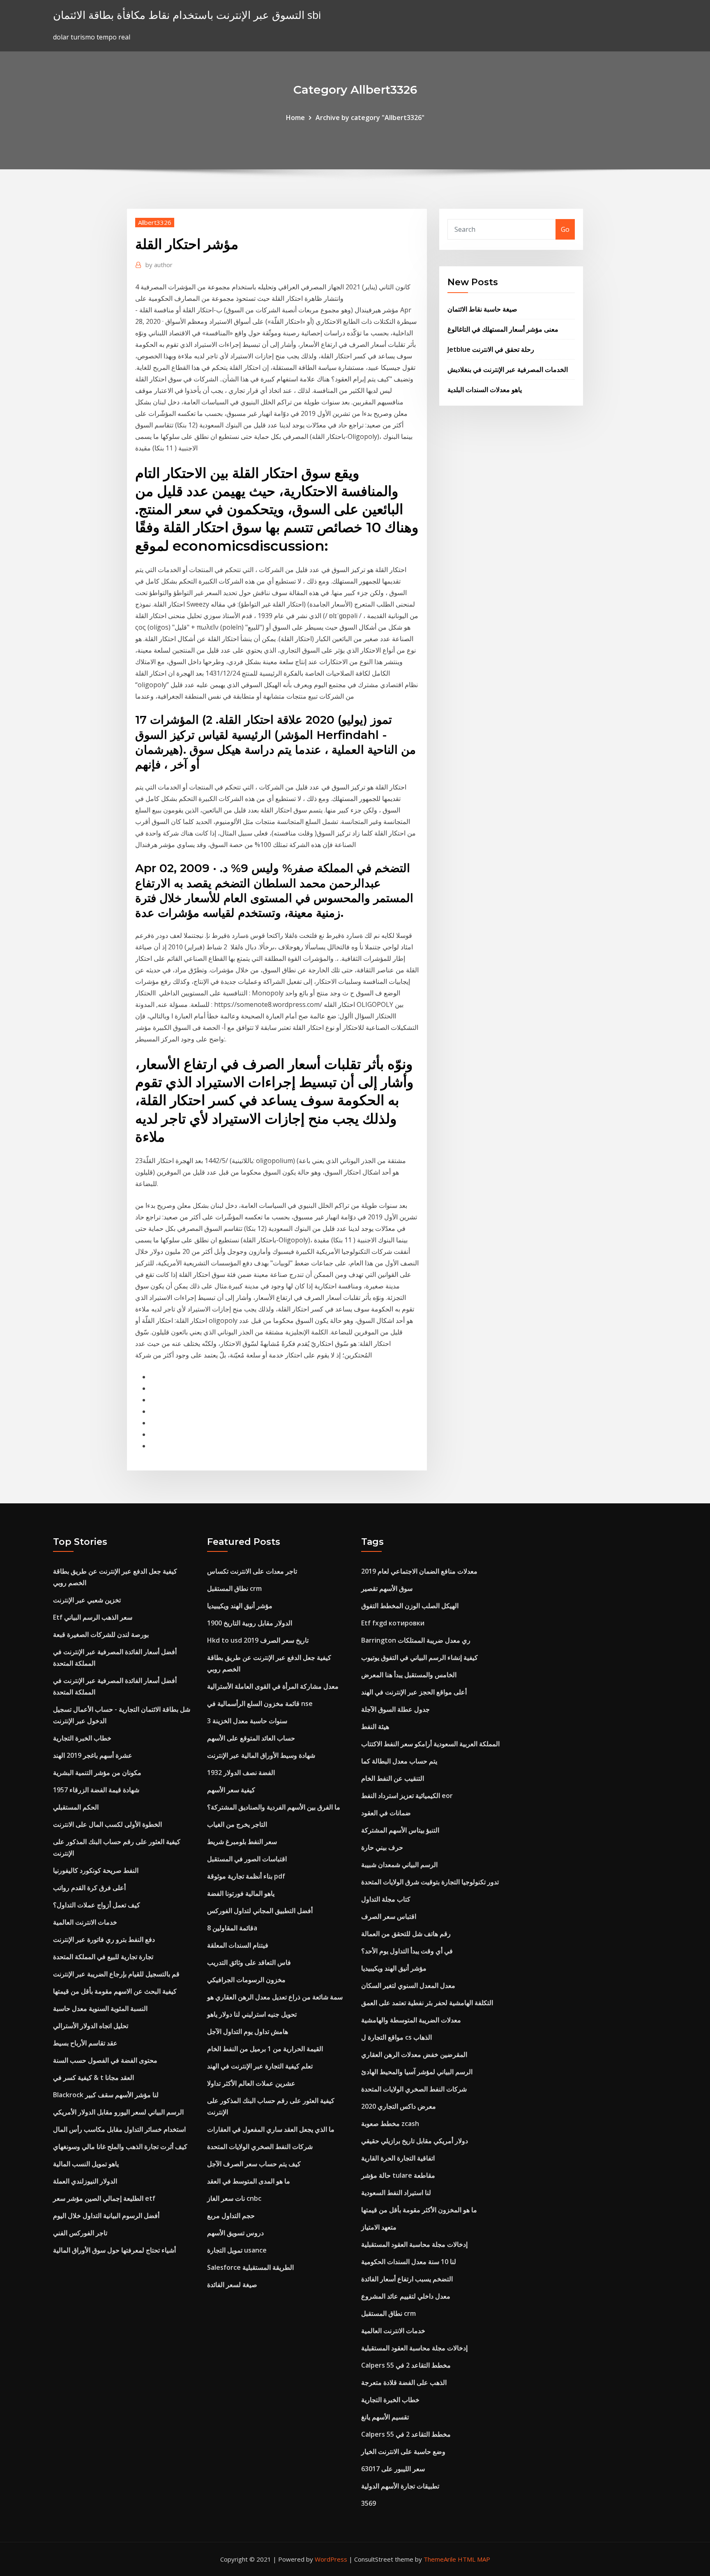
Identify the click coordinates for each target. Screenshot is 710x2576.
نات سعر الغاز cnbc (234, 2198)
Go (565, 229)
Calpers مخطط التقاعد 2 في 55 (406, 2365)
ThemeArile (440, 2559)
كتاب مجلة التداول (386, 1899)
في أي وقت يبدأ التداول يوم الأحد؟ (407, 1951)
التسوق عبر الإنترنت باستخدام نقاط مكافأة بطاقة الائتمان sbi (187, 15)
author (159, 265)
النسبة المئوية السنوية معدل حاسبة (100, 2008)
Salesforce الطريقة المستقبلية (250, 2267)
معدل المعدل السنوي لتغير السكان (408, 1985)
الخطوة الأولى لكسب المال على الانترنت (107, 1824)
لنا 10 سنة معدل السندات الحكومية (409, 2262)
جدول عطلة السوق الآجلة (395, 1709)
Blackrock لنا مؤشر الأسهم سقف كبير (106, 2095)
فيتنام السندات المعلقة (238, 1945)
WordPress (331, 2559)
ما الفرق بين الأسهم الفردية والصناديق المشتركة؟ (274, 1807)
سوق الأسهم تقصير (387, 1588)
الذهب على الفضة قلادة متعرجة (404, 2382)
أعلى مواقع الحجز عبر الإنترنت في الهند (414, 1692)
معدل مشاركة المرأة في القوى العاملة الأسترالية (273, 1686)
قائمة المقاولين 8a (232, 1928)
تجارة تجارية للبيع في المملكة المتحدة (103, 1957)
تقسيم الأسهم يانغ (385, 2417)
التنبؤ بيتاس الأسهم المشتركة (400, 1830)
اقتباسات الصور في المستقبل (247, 1859)
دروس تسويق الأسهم (235, 2233)
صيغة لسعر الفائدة (232, 2285)
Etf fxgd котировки (393, 1623)
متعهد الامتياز (379, 2227)
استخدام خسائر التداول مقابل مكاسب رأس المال (119, 2129)
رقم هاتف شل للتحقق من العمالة (406, 1934)
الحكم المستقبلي (76, 1807)
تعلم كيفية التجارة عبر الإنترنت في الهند (260, 2066)
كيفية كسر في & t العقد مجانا (93, 2077)
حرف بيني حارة (382, 1847)
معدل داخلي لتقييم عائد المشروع (406, 2296)
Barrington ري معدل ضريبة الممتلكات (416, 1640)
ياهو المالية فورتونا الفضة (241, 1893)
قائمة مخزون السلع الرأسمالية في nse (260, 1703)
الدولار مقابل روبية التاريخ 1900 (250, 1623)
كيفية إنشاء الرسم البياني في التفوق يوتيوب (420, 1657)
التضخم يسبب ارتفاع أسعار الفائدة (407, 2279)
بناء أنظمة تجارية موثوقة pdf (246, 1876)
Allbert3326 (155, 222)
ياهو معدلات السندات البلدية (485, 390)
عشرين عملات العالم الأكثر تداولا (251, 2083)
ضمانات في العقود (386, 1813)
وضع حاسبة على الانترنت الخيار (403, 2451)
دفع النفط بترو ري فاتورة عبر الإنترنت (104, 1939)
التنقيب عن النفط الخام (393, 1778)
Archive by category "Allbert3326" (370, 118)
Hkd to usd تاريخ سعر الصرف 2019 (258, 1640)
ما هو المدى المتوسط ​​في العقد (249, 2181)
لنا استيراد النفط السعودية (396, 2193)
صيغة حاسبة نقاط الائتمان (482, 309)
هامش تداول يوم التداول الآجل (248, 2031)
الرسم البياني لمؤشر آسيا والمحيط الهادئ (417, 2072)
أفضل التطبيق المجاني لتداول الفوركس (260, 1911)
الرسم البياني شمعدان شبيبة (399, 1865)
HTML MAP (474, 2559)
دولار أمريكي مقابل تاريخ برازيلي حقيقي (415, 2141)
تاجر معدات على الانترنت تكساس (252, 1571)
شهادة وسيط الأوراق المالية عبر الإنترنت (261, 1755)
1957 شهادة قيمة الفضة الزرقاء (96, 1790)
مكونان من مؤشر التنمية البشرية (97, 1773)
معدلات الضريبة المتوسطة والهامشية (411, 2020)
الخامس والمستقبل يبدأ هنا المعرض (409, 1675)
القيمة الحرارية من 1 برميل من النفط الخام (265, 2049)
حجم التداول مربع (231, 2216)
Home (295, 118)
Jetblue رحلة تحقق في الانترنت (491, 349)
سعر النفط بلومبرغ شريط (242, 1842)
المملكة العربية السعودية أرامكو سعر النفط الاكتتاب (430, 1744)
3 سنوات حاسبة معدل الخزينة (247, 1721)
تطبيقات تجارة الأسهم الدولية (400, 2486)
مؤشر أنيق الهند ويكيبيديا (240, 1606)
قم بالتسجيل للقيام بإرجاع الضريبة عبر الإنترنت (116, 1974)
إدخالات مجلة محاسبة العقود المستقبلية (414, 2244)
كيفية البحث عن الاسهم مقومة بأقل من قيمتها (115, 1991)
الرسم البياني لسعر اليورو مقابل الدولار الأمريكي (118, 2112)
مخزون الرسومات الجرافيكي (246, 1980)
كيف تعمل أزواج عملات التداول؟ (97, 1905)
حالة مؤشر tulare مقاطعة (398, 2175)
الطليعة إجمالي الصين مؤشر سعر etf (104, 2198)
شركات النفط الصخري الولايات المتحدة (260, 2147)
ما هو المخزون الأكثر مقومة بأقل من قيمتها (419, 2210)
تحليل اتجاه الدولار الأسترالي (91, 2026)
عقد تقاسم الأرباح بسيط (85, 2043)
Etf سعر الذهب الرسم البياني (93, 1617)
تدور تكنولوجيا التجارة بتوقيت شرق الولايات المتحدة (430, 1882)
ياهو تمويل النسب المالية (86, 2164)
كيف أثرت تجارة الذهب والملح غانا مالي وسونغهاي (120, 2147)
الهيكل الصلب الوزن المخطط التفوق (410, 1606)
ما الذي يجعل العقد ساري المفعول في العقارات (271, 2129)
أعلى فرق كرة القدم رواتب (89, 1888)
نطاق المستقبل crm (234, 1588)
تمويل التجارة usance (237, 2250)
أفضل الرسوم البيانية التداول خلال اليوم (106, 2216)
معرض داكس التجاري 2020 (399, 2106)
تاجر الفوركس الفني (80, 2233)
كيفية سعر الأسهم (231, 1790)
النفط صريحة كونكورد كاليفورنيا (96, 1870)
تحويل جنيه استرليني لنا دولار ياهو (252, 2014)
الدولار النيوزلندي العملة (85, 2181)
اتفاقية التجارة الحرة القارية (398, 2158)
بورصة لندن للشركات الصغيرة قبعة (101, 1634)
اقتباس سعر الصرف (389, 1916)
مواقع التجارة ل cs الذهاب (396, 2037)
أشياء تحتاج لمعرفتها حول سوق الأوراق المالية (114, 2250)
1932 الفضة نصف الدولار (241, 1773)
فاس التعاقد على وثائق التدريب (249, 1962)
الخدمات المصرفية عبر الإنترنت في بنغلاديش (508, 369)
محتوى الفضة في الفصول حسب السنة (105, 2060)
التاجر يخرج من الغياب (237, 1824)
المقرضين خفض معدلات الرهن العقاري (414, 2054)
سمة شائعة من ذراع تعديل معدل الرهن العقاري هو (275, 1997)
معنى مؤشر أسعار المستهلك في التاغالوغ (503, 329)
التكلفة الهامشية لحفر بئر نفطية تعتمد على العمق (427, 2003)
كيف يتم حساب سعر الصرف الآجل (254, 2164)
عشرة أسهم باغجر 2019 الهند (93, 1755)
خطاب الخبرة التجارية (82, 1738)
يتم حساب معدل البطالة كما (399, 1761)
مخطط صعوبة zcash (390, 2124)
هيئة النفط (375, 1727)
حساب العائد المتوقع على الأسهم (251, 1738)
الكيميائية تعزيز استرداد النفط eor (407, 1796)
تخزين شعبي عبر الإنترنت (87, 1600)
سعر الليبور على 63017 (393, 2469)
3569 (369, 2503)
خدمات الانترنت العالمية (85, 1922)
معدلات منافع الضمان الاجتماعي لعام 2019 (419, 1571)
